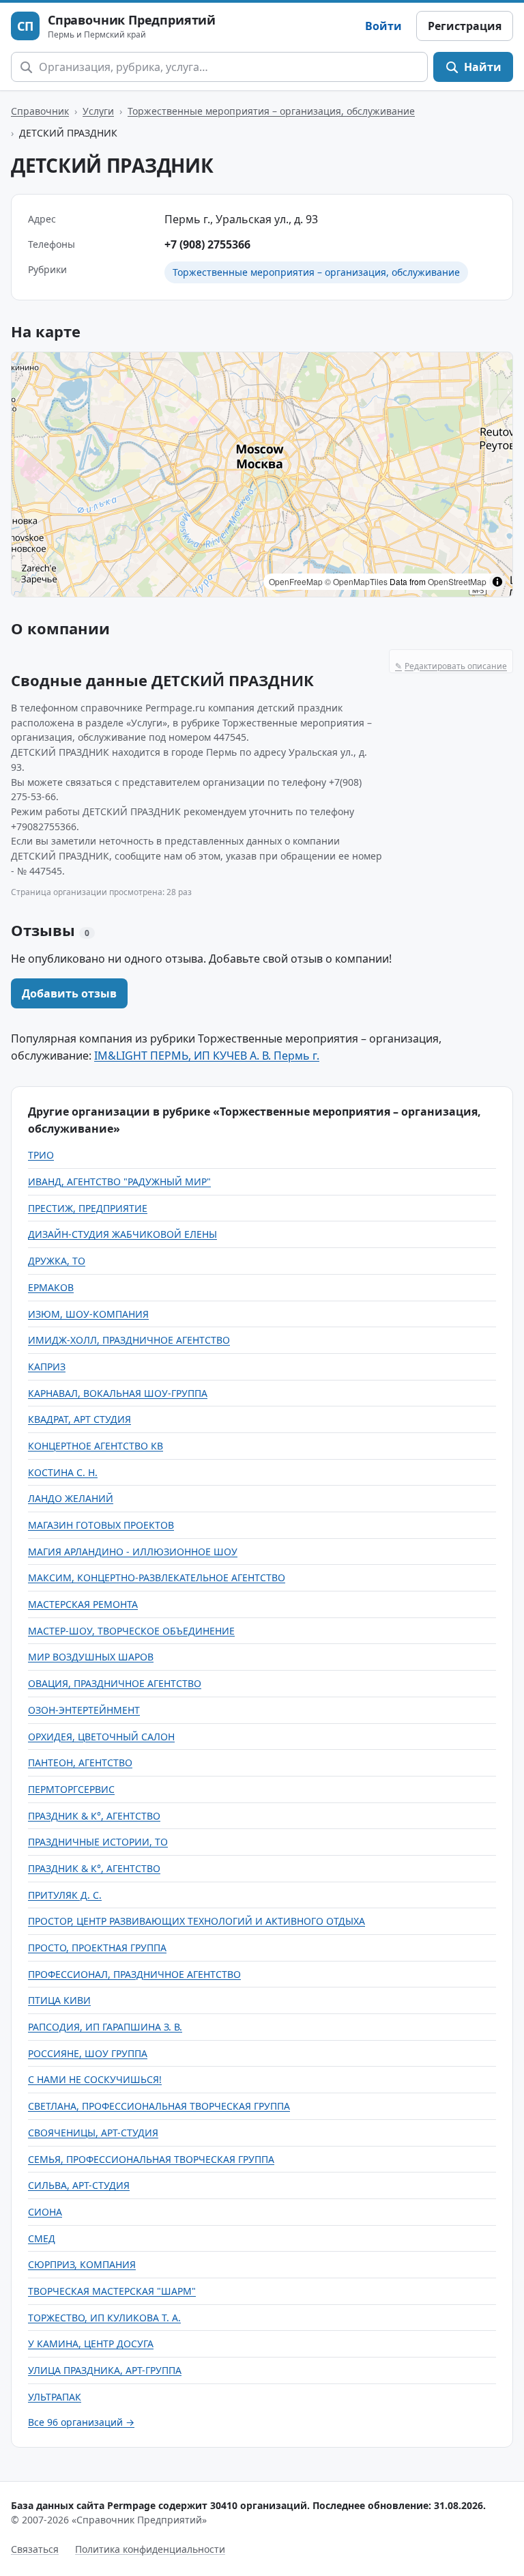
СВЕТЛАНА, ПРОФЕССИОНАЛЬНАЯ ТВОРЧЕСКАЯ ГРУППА (159, 2106)
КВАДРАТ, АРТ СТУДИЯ (79, 1419)
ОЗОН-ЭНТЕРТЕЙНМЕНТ (84, 1710)
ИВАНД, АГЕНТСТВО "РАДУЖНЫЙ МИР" (119, 1181)
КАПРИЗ (47, 1367)
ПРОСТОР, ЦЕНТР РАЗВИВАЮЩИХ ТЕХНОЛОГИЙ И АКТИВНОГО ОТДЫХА (196, 1921)
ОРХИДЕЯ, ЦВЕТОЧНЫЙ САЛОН (101, 1737)
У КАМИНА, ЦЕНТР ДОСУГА (91, 2344)
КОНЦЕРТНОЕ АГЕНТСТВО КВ (96, 1446)
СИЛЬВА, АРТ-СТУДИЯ (79, 2185)
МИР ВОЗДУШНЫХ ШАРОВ (91, 1657)
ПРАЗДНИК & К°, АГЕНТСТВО (94, 1816)
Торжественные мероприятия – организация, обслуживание (271, 111)
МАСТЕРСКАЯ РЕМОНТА (83, 1604)
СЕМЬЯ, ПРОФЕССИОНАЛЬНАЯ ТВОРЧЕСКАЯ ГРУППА (151, 2159)
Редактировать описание (451, 666)
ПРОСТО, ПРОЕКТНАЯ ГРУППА (97, 1948)
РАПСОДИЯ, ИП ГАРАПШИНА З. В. (105, 2027)
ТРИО (41, 1155)
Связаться (35, 2549)
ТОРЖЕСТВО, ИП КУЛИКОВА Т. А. (104, 2318)
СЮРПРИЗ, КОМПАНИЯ (82, 2264)
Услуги (98, 111)
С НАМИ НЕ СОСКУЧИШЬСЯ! (95, 2079)
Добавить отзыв (69, 993)
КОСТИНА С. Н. (63, 1472)
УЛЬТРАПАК (55, 2397)
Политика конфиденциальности (150, 2549)
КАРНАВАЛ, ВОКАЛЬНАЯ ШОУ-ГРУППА (118, 1393)
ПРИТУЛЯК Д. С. (65, 1895)
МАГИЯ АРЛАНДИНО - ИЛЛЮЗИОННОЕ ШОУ (133, 1552)
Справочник (40, 111)
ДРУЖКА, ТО (57, 1261)
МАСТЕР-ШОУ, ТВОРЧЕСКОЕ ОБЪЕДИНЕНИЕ (131, 1631)
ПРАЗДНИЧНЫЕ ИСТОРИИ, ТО (98, 1842)
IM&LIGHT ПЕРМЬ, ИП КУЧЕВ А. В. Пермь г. (207, 1056)
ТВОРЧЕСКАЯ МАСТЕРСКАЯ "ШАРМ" (112, 2291)
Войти (383, 26)
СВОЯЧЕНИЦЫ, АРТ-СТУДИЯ (93, 2133)
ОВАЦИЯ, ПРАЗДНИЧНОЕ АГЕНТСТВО (115, 1683)
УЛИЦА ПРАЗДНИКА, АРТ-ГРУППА (105, 2370)
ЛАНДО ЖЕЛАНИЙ (71, 1498)
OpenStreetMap (457, 581)
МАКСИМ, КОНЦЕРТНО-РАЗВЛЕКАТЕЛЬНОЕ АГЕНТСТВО (157, 1577)
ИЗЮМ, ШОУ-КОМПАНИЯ (88, 1314)
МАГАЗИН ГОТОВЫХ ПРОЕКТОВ (101, 1525)
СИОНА (45, 2212)
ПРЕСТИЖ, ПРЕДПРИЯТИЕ (88, 1208)
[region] (262, 475)
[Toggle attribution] (497, 582)
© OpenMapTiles (356, 581)
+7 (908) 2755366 (207, 244)
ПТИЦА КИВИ (59, 2000)
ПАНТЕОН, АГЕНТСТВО (80, 1763)
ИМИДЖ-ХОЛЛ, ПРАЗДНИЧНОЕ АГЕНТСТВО (129, 1340)
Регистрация (465, 26)
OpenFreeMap (296, 581)
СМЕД (42, 2238)
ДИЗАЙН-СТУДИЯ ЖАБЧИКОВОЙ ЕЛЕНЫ (122, 1234)
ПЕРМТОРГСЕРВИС (71, 1789)
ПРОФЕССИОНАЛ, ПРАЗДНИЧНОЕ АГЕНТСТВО (134, 1974)
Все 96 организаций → (81, 2422)
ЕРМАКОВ (51, 1287)
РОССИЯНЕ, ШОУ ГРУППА (88, 2053)
